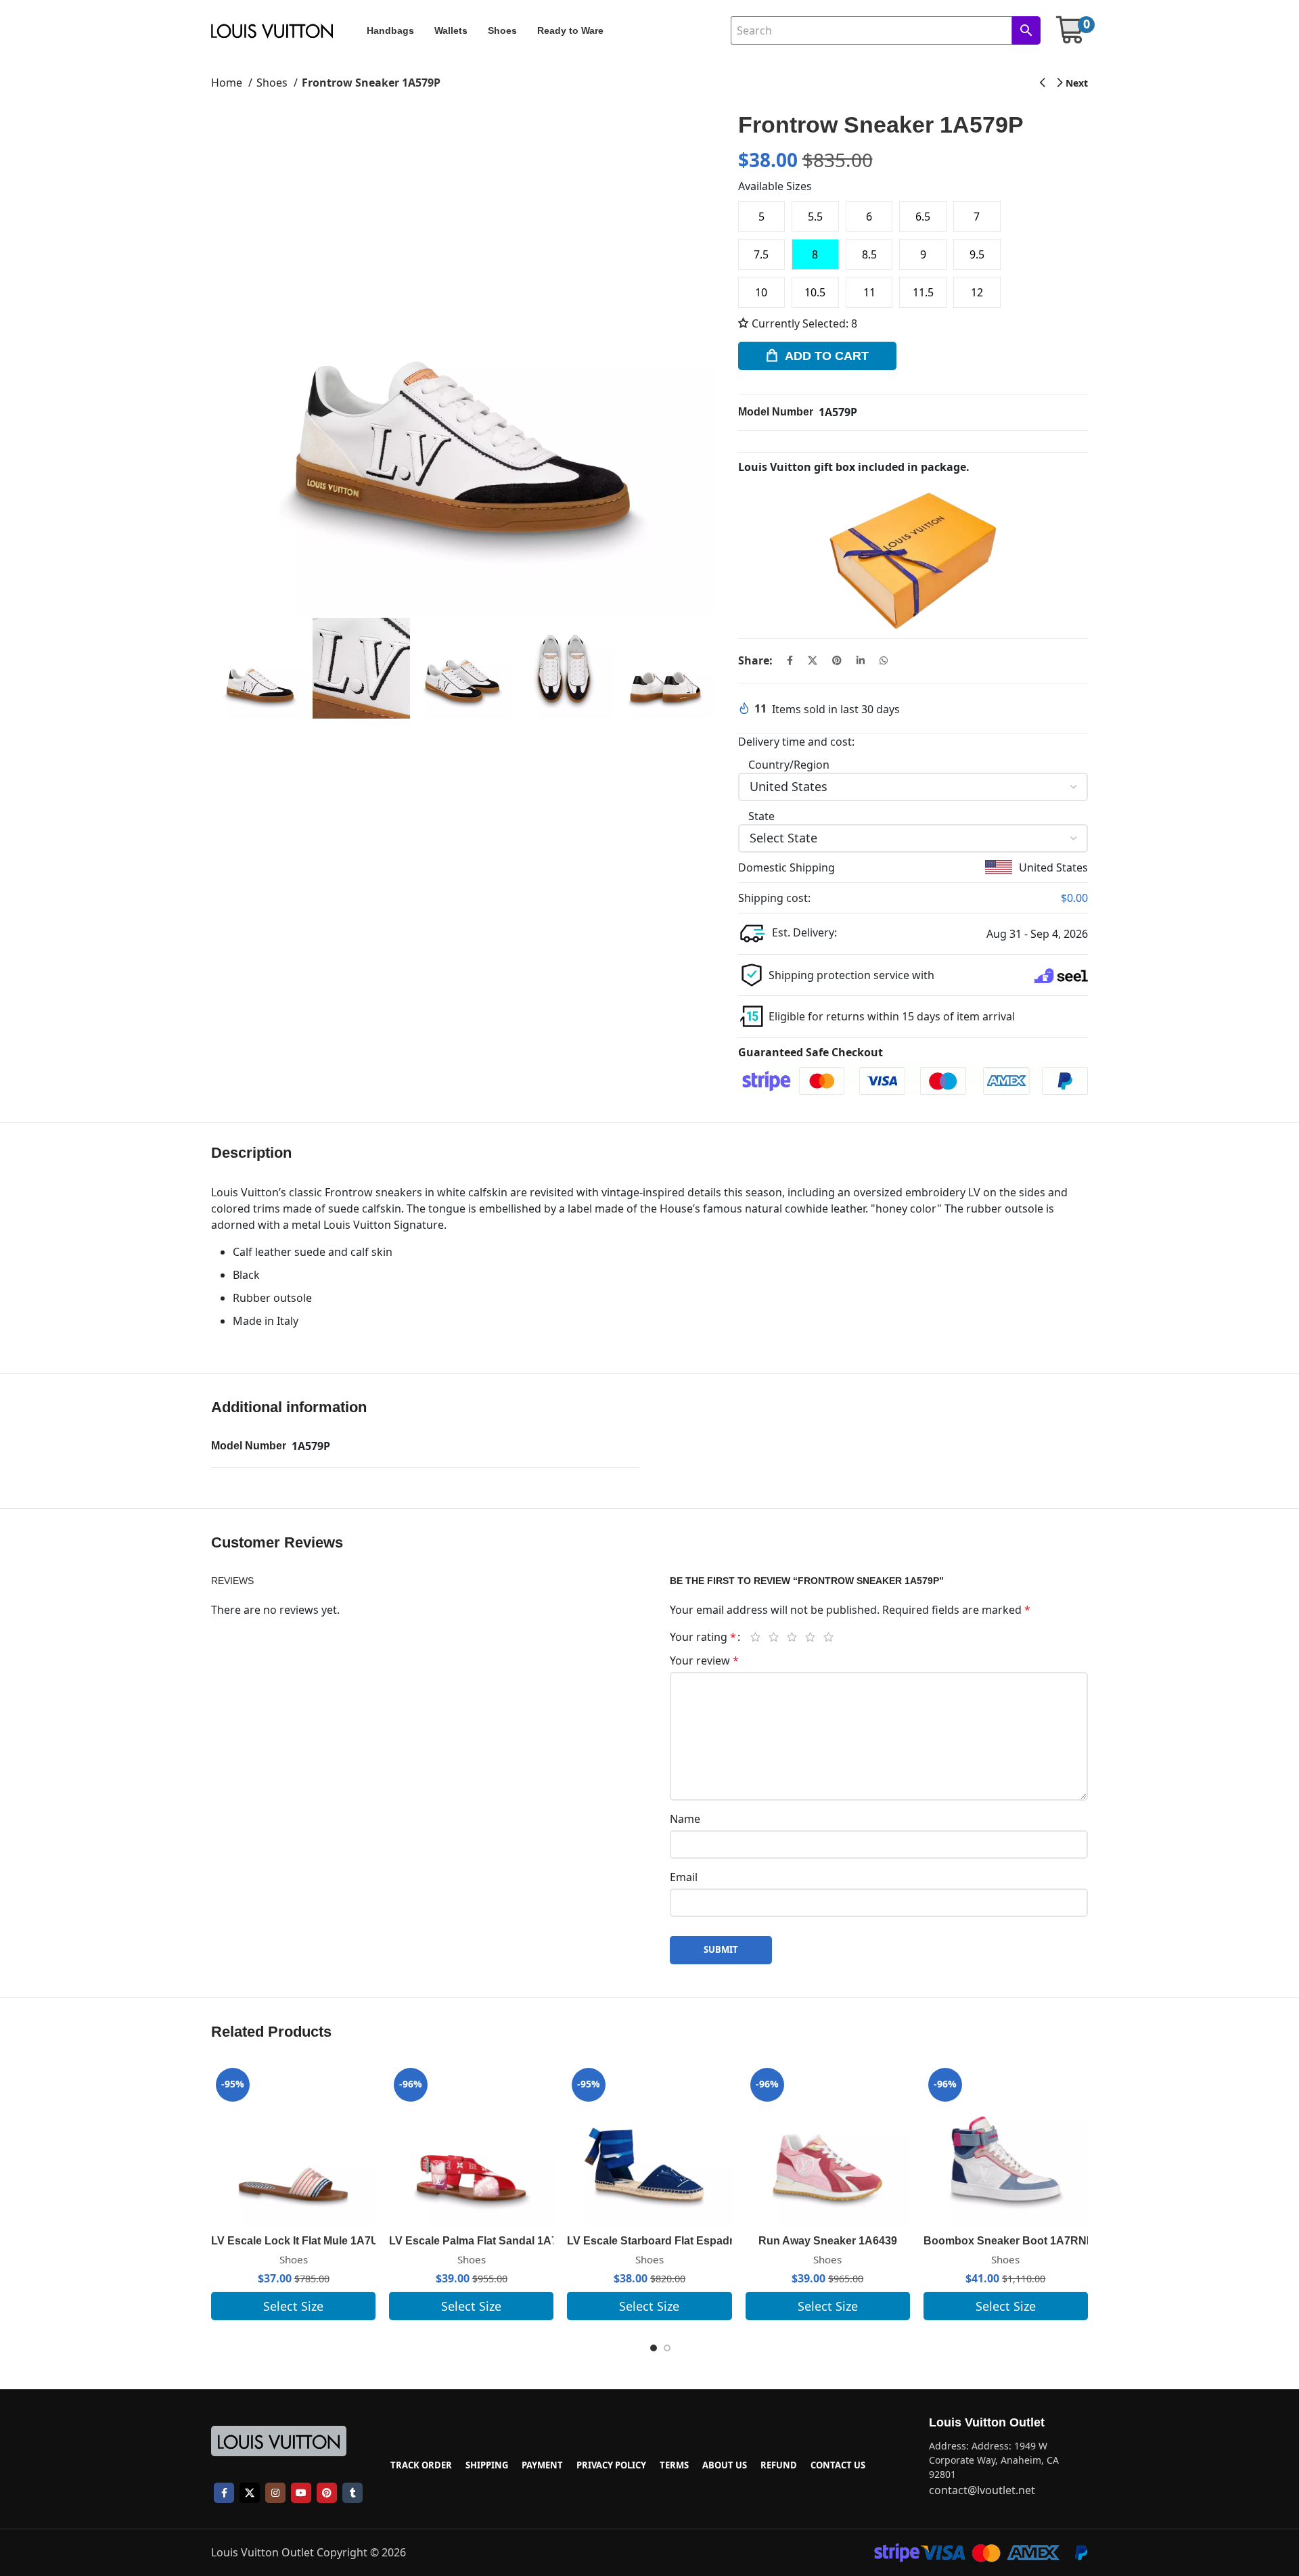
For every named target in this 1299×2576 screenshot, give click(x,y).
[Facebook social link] (790, 660)
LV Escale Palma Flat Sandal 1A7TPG (484, 2241)
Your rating (703, 1637)
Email (684, 1877)
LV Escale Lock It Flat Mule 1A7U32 (301, 2241)
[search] (1026, 30)
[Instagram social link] (275, 2493)
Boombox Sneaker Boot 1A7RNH (1009, 2241)
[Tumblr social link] (352, 2493)
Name (685, 1819)
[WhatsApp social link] (884, 660)
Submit (721, 1949)
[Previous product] (1042, 83)
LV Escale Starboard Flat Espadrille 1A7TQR (680, 2241)
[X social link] (813, 660)
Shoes (273, 83)
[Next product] (1073, 83)
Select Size (293, 2306)
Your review (704, 1660)
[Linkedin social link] (861, 660)
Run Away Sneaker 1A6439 (828, 2241)
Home (228, 83)
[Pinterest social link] (837, 660)
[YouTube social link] (301, 2493)
